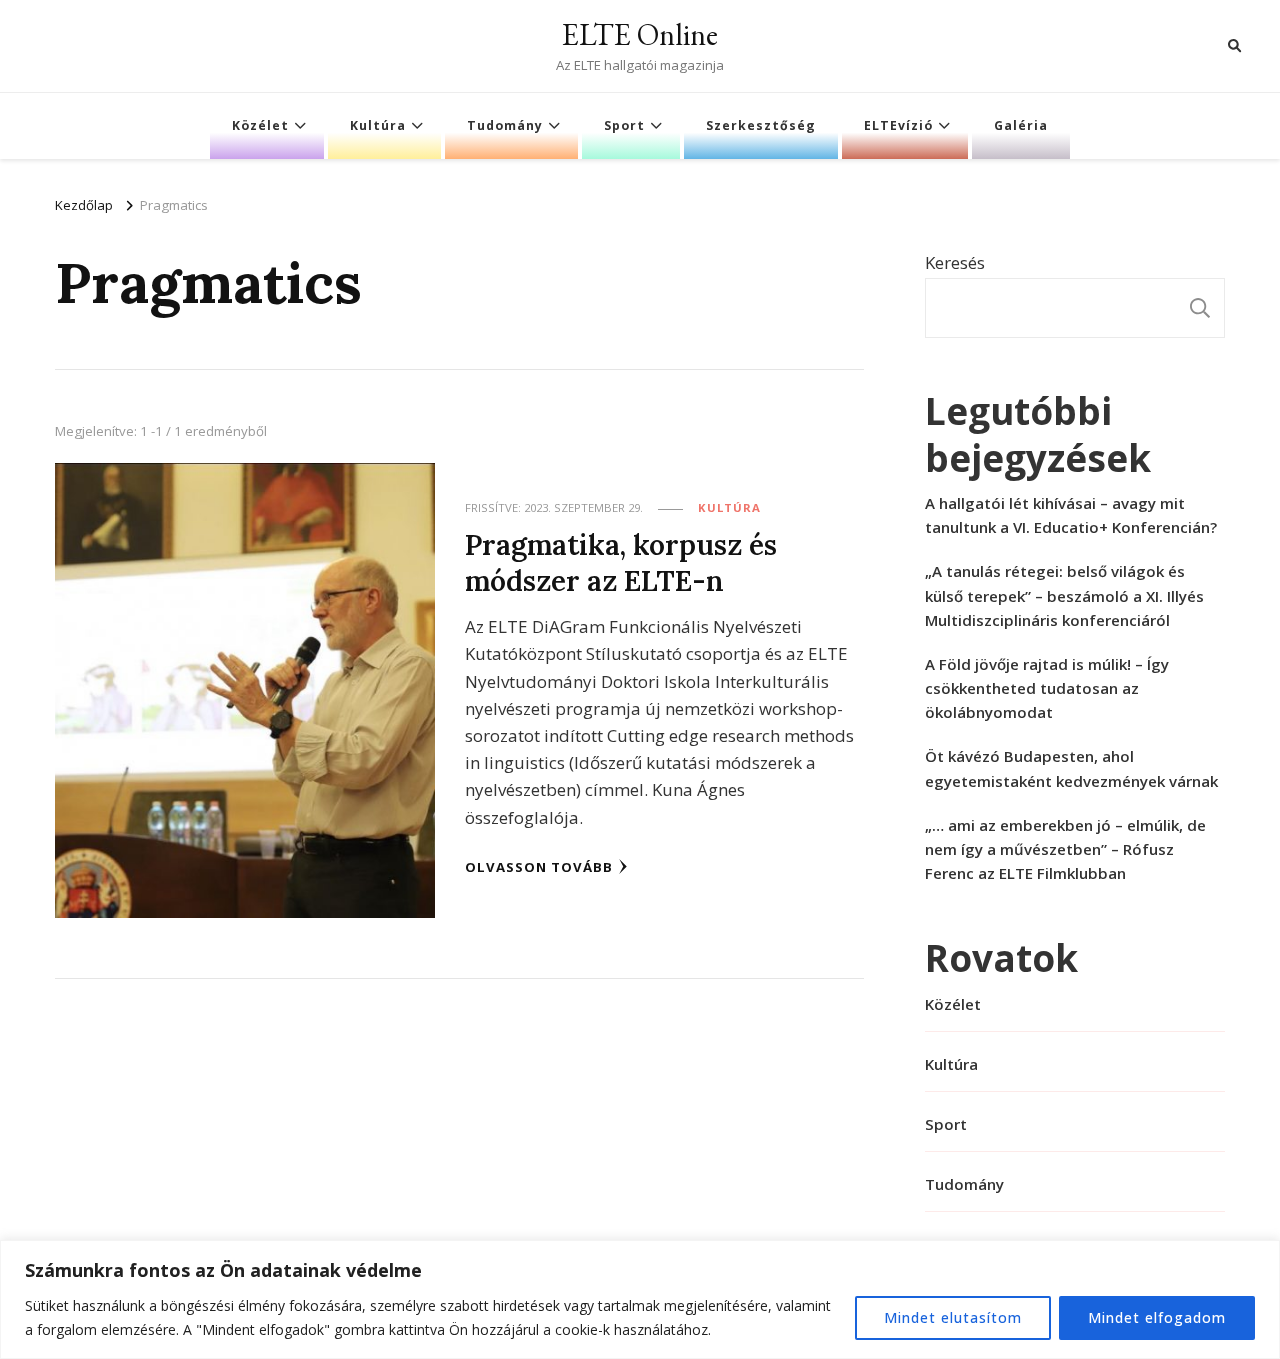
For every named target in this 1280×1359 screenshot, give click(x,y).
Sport (624, 125)
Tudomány (505, 125)
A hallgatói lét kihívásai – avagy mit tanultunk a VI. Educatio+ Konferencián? (1071, 515)
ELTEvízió (898, 125)
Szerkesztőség (761, 125)
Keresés (955, 262)
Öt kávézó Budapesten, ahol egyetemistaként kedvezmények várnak (1071, 768)
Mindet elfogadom (1157, 1317)
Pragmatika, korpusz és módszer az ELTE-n (621, 562)
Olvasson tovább (539, 867)
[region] (640, 1299)
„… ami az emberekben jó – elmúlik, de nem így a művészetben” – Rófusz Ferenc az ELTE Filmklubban (1065, 849)
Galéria (1021, 125)
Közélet (260, 125)
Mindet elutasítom (953, 1317)
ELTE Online (640, 34)
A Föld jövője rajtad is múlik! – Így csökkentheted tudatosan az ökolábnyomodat (1047, 688)
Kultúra (378, 125)
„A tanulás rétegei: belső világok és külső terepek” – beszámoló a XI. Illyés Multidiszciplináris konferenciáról (1064, 595)
